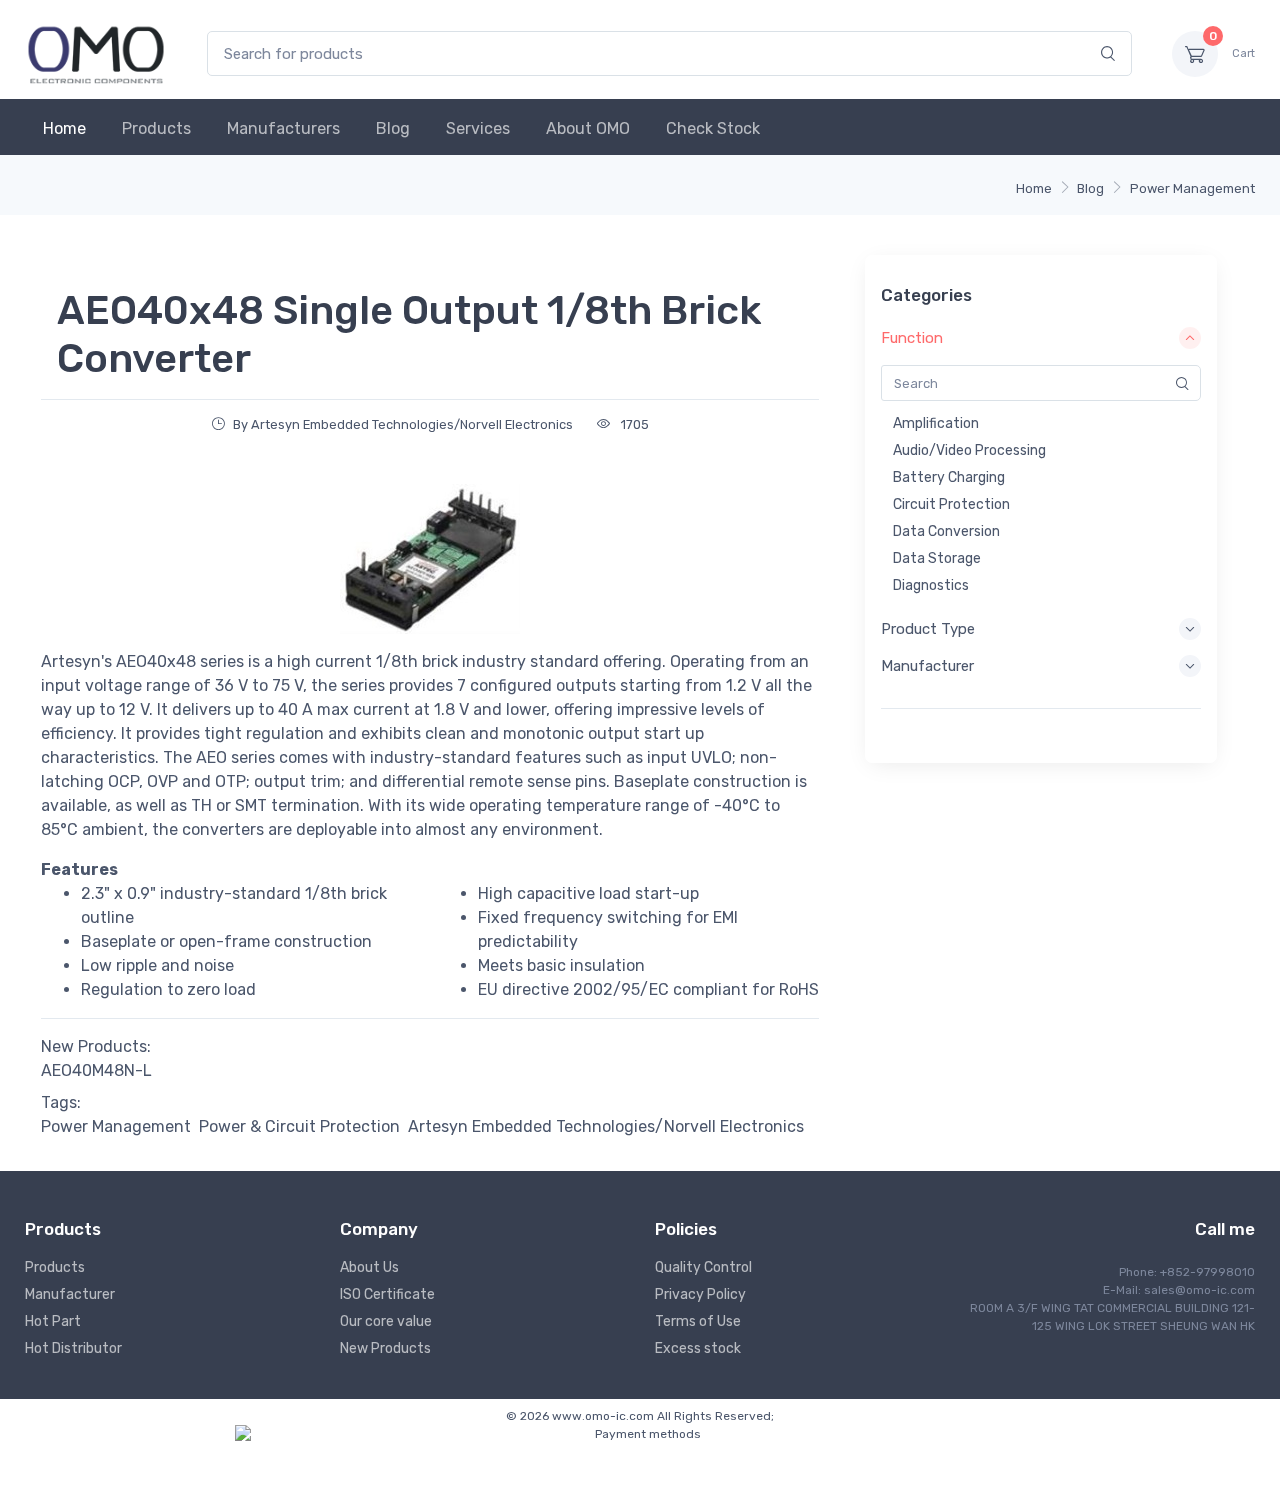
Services (478, 128)
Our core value (386, 1321)
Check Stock (713, 128)
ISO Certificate (387, 1294)
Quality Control (703, 1267)
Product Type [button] (928, 629)
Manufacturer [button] (927, 666)
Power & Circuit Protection (299, 1126)
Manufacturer (70, 1294)
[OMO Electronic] (96, 53)
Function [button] (912, 338)
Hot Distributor (73, 1348)
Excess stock (698, 1348)
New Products (385, 1348)
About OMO (588, 128)
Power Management (1192, 188)
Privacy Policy (700, 1294)
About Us (369, 1267)
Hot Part (53, 1321)
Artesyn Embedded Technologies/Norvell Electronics (606, 1126)
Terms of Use (698, 1321)
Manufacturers (283, 128)
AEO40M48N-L (96, 1070)
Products (156, 128)
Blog (393, 128)
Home (64, 128)
